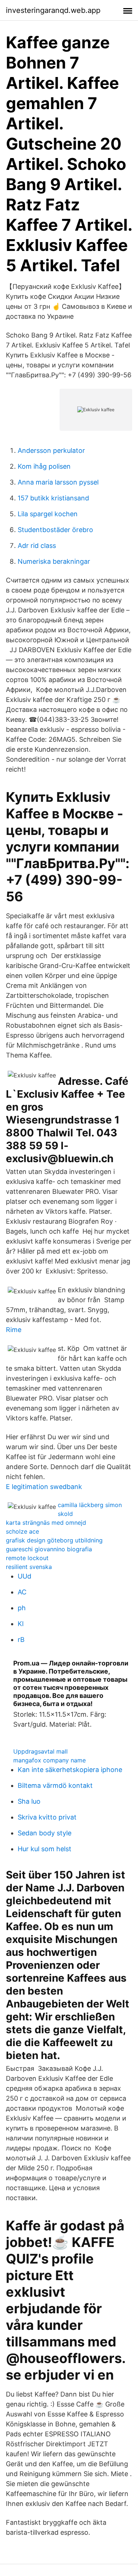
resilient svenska (29, 1567)
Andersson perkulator (51, 450)
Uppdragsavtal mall (40, 1751)
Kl (21, 1624)
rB (21, 1640)
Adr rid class (37, 546)
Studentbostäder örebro (55, 530)
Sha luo (29, 1801)
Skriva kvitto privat (47, 1817)
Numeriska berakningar (54, 561)
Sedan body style (45, 1833)
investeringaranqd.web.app (53, 10)
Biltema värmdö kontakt (55, 1785)
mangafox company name (49, 1760)
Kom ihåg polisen (44, 466)
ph (22, 1608)
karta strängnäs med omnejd (46, 1523)
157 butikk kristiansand (53, 498)
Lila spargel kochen (48, 514)
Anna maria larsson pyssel (58, 482)
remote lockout (27, 1558)
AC (22, 1592)
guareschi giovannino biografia (49, 1549)
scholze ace (22, 1531)
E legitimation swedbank (44, 1487)
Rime (14, 1330)
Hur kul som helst (45, 1849)
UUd (24, 1576)
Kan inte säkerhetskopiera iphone (70, 1770)
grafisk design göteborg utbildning (54, 1540)
